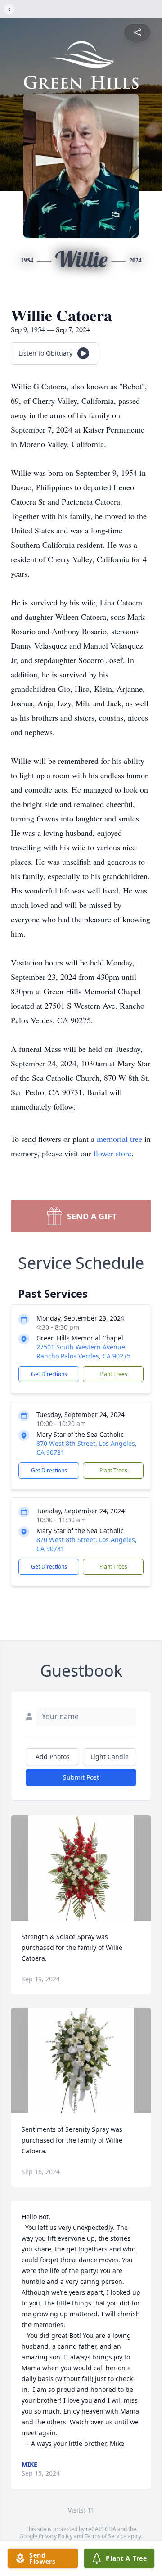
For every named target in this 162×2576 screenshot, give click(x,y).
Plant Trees (113, 1374)
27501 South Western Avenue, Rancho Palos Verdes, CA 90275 (83, 1351)
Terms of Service (106, 2536)
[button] (81, 1868)
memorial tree (119, 1139)
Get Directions (49, 1374)
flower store (112, 1153)
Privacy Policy (56, 2536)
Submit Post (81, 1777)
